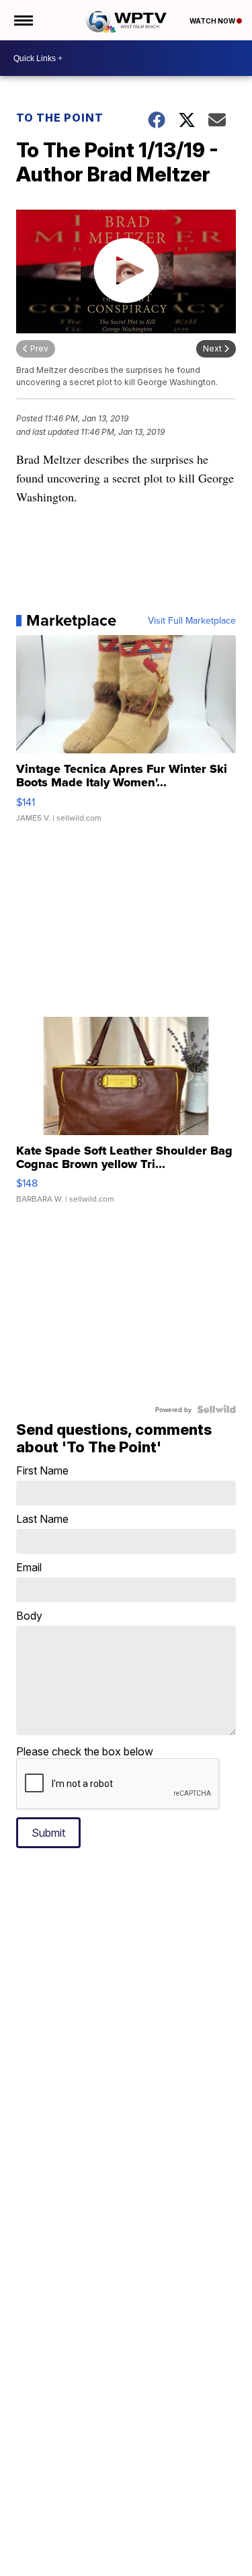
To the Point (60, 118)
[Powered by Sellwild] (216, 1409)
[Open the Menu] (23, 20)
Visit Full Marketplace (192, 620)
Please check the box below (85, 1751)
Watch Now (213, 21)
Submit (48, 1833)
